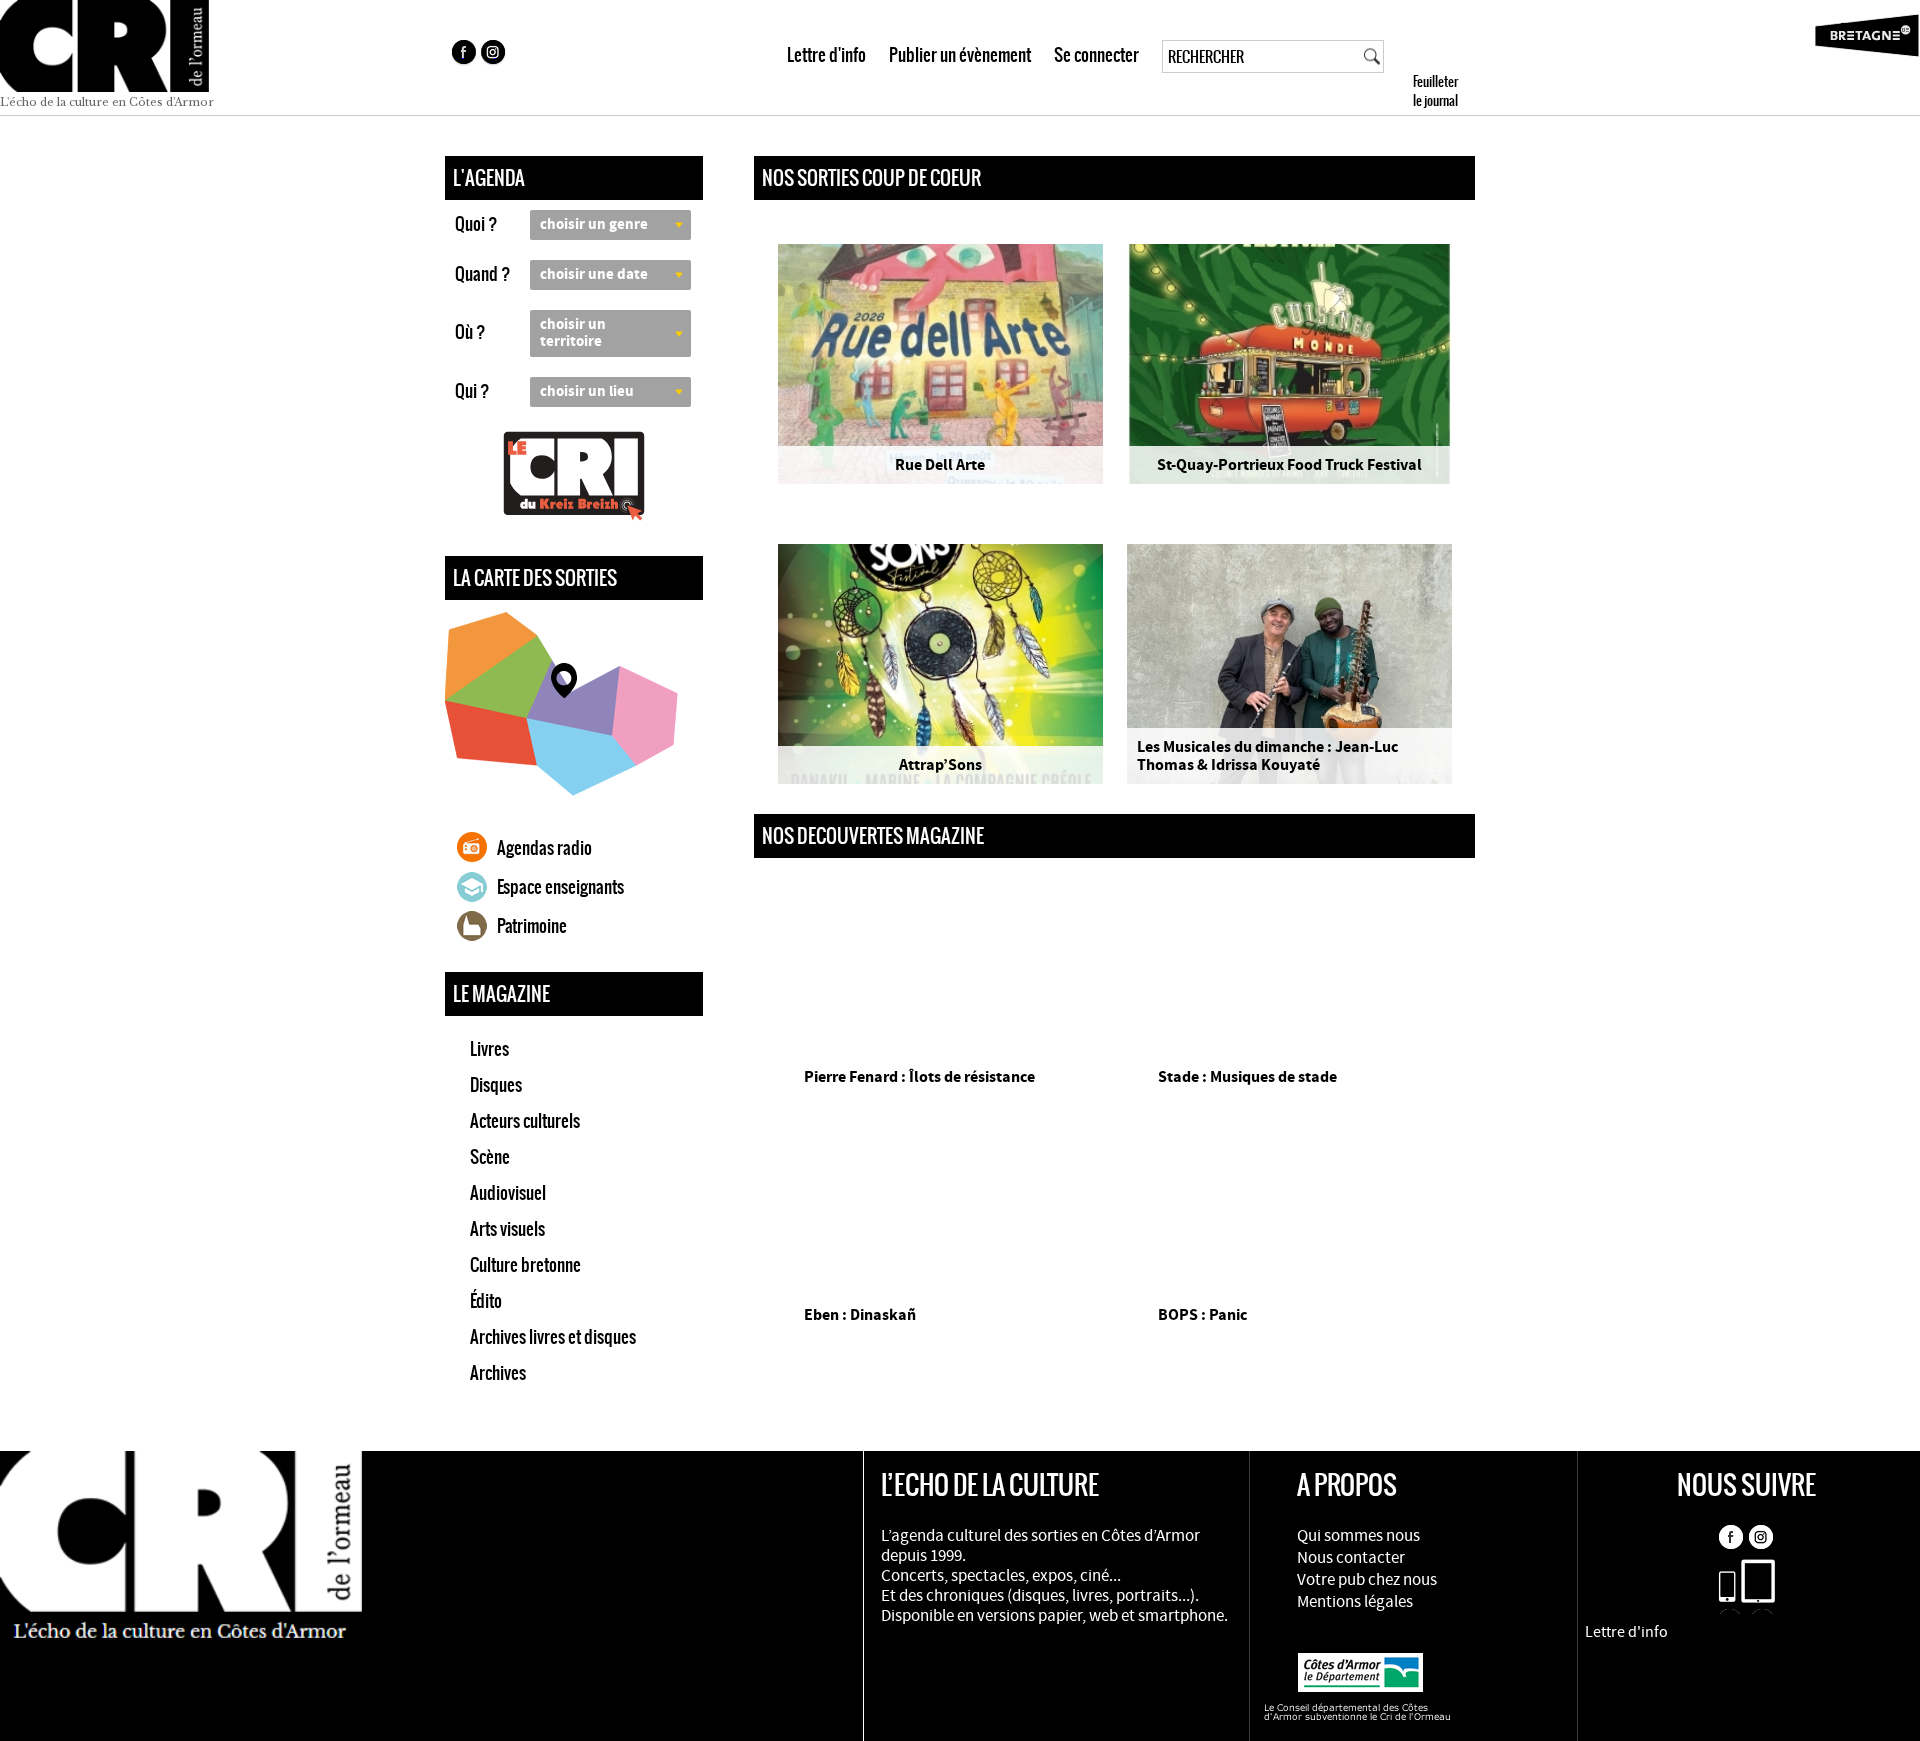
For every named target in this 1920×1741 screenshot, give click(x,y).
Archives (498, 1373)
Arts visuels (507, 1229)
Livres (489, 1049)
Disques (496, 1085)
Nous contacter (1351, 1558)
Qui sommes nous (1358, 1536)
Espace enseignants (560, 887)
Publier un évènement (960, 55)
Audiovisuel (508, 1193)
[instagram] (495, 55)
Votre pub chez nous (1367, 1580)
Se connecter (1096, 55)
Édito (486, 1301)
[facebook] (463, 55)
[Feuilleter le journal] (1471, 57)
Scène (490, 1157)
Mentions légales (1355, 1602)
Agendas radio (544, 848)
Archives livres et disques (553, 1337)
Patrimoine (532, 926)
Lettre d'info (826, 55)
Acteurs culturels (525, 1121)
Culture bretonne (525, 1265)
